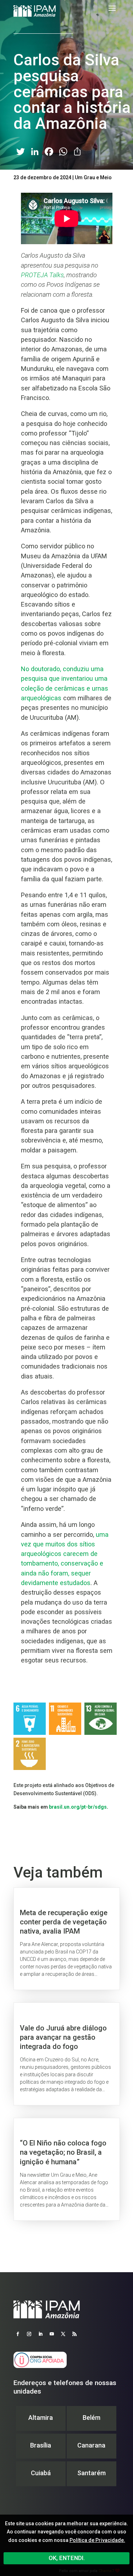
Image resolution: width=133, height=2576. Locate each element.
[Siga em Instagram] (29, 2334)
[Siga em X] (63, 2334)
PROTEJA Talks (42, 275)
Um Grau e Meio (93, 177)
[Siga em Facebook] (18, 2334)
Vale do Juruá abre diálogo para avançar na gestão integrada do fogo (67, 2054)
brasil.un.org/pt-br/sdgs (78, 1807)
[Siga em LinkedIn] (40, 2334)
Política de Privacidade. (97, 2540)
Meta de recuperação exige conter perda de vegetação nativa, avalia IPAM (67, 1939)
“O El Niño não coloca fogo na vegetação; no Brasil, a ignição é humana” (67, 2169)
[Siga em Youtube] (52, 2334)
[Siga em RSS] (74, 2334)
